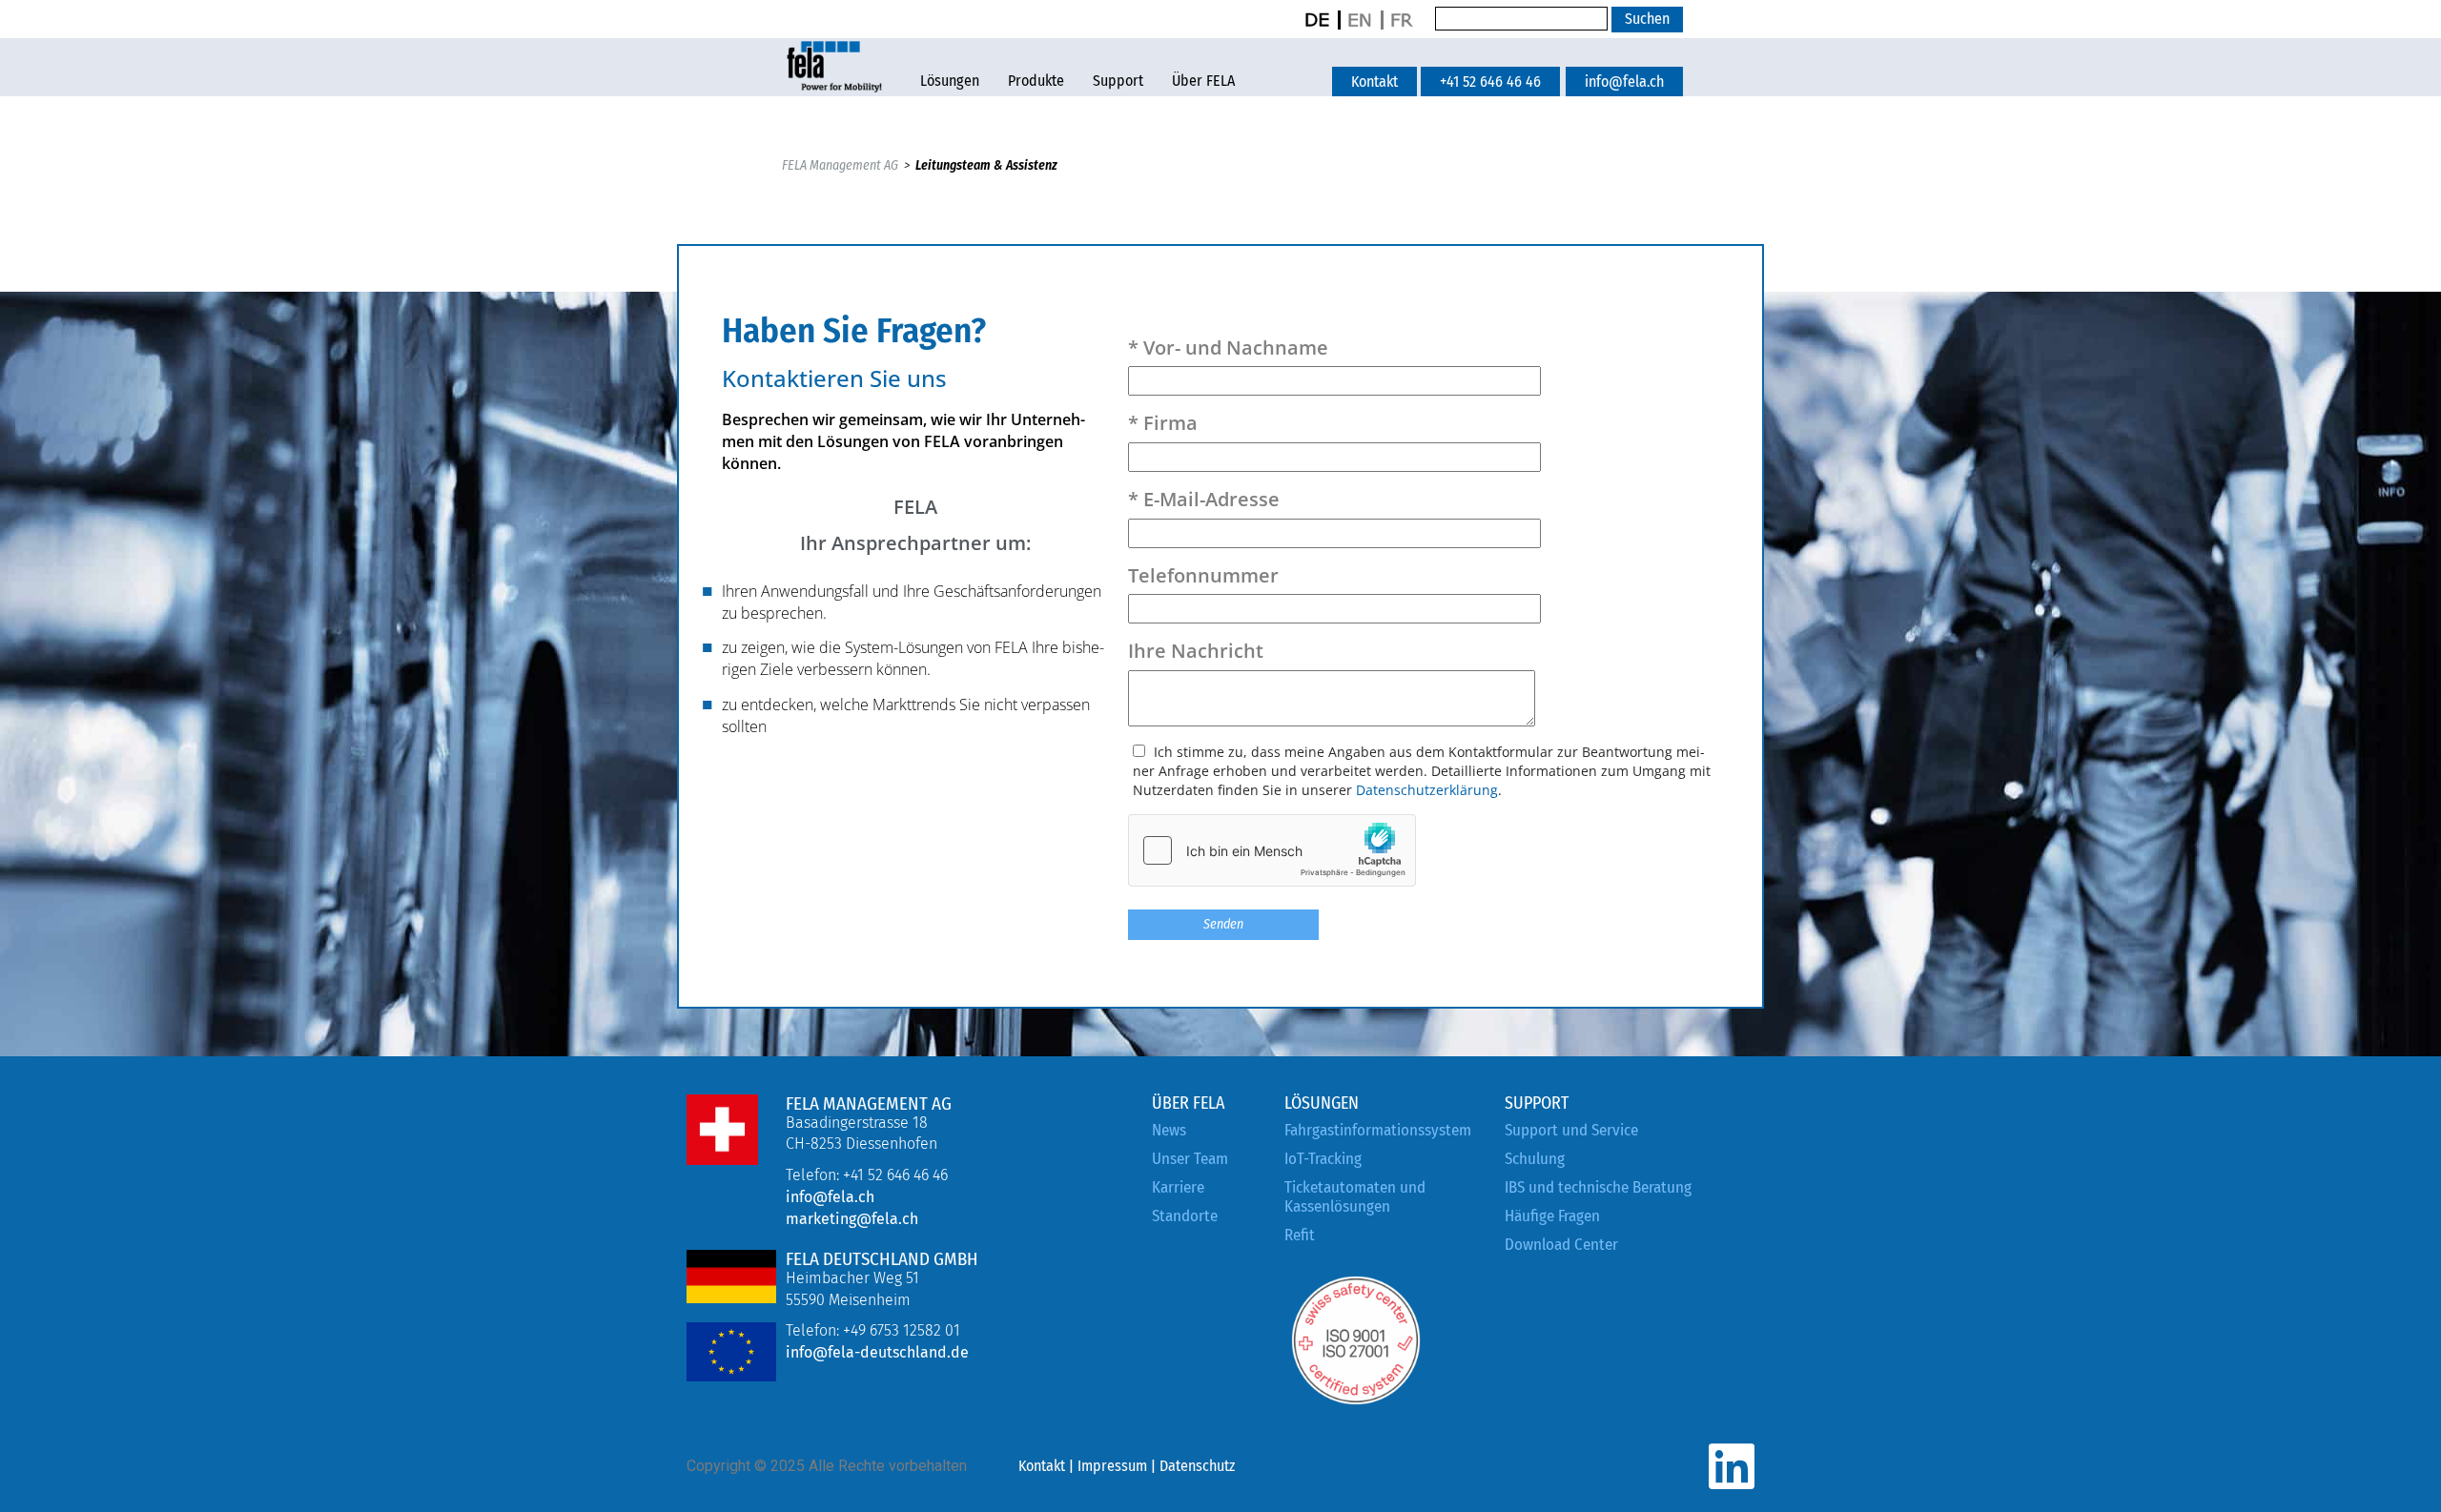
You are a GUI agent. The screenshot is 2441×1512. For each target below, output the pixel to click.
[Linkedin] (1731, 1467)
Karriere (1178, 1187)
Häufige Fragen (1552, 1216)
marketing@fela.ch (852, 1219)
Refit (1300, 1235)
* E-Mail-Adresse (1204, 499)
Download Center (1561, 1245)
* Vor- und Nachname (1228, 347)
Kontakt (1042, 1466)
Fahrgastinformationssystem (1378, 1130)
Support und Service (1571, 1130)
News (1169, 1130)
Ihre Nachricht (1196, 651)
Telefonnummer (1203, 575)
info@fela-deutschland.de (877, 1352)
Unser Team (1190, 1159)
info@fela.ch (830, 1197)
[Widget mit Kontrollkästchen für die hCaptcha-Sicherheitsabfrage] (1272, 850)
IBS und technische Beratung (1598, 1187)
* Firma (1163, 423)
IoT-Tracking (1323, 1159)
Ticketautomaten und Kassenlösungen (1355, 1197)
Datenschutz (1197, 1466)
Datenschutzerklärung (1427, 790)
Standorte (1185, 1216)
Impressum (1112, 1466)
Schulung (1535, 1159)
